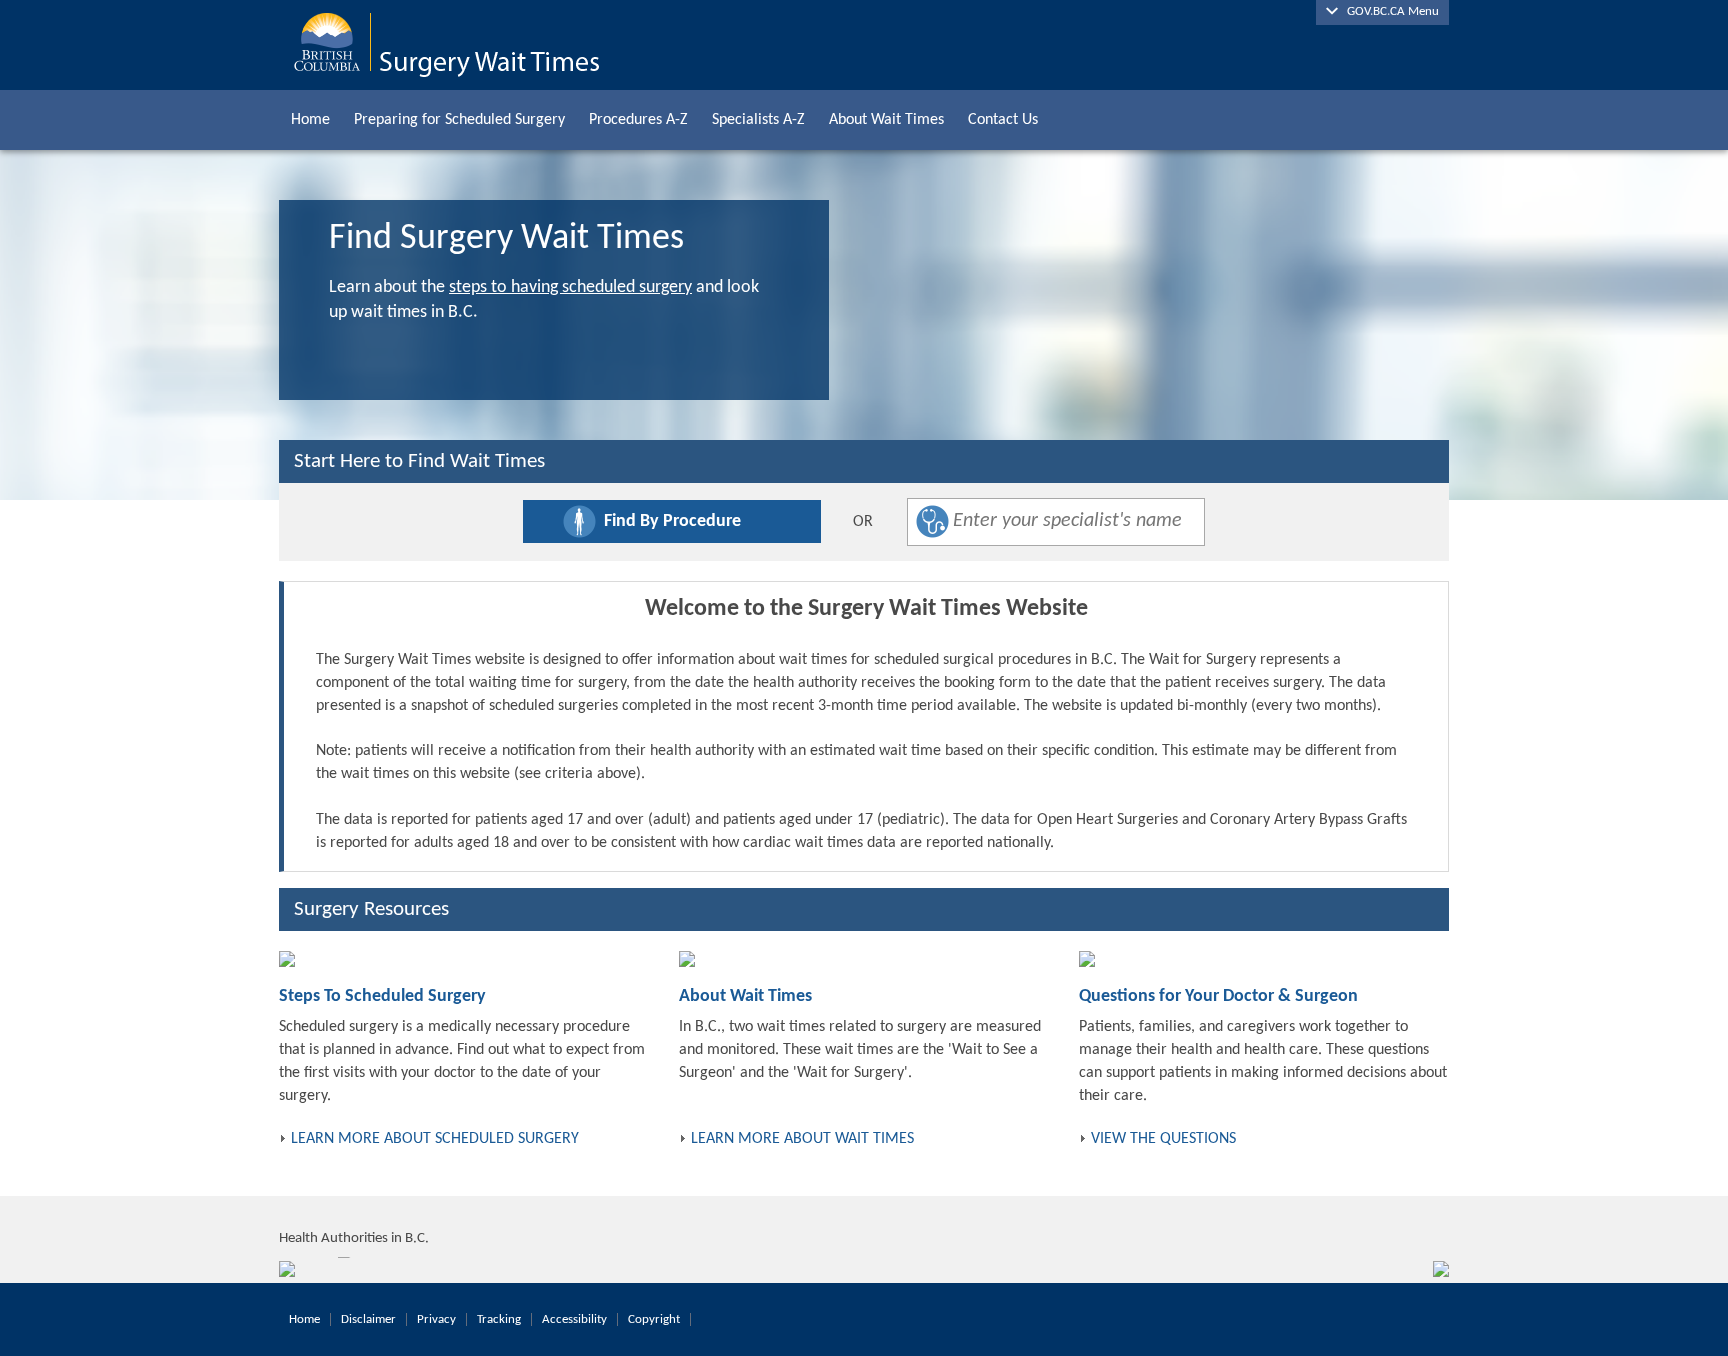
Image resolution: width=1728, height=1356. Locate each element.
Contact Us (1003, 120)
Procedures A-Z (638, 120)
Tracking (499, 1319)
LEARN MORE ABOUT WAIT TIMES (802, 1139)
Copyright (654, 1319)
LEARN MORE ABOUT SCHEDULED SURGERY (435, 1139)
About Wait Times (886, 120)
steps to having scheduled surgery (570, 287)
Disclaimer (368, 1319)
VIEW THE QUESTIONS (1163, 1139)
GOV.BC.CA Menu (1388, 11)
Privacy (436, 1319)
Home (310, 120)
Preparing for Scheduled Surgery (459, 120)
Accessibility (574, 1319)
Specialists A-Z (758, 120)
